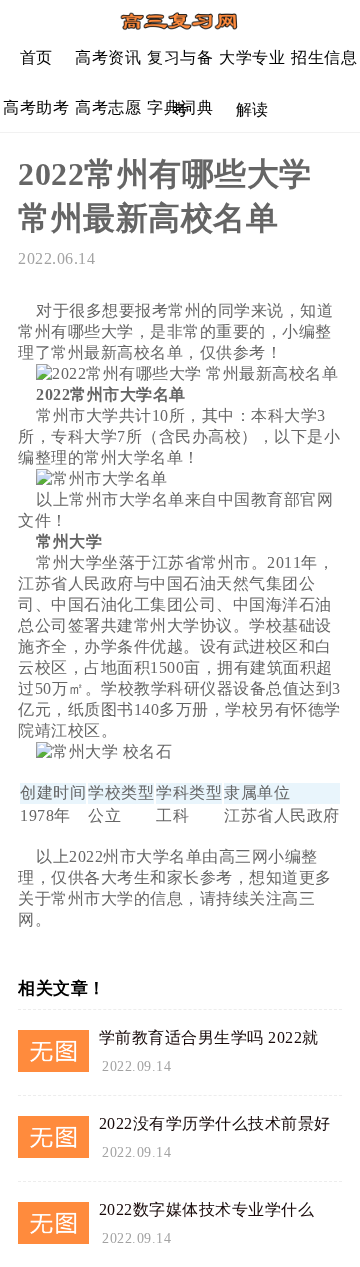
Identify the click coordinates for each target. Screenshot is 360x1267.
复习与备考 (180, 65)
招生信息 (324, 57)
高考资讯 (108, 57)
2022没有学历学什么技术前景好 (215, 1123)
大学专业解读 (252, 65)
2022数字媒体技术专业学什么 (207, 1209)
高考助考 (36, 107)
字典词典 (180, 107)
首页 (36, 57)
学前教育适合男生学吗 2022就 (209, 1037)
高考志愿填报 (108, 115)
